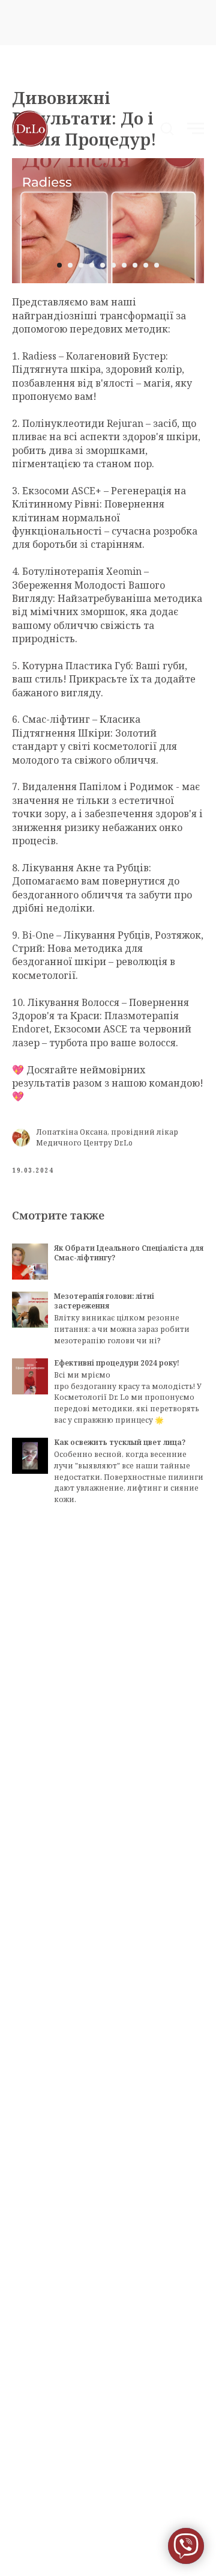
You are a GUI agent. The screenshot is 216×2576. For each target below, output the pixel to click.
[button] (167, 128)
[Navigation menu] (196, 129)
